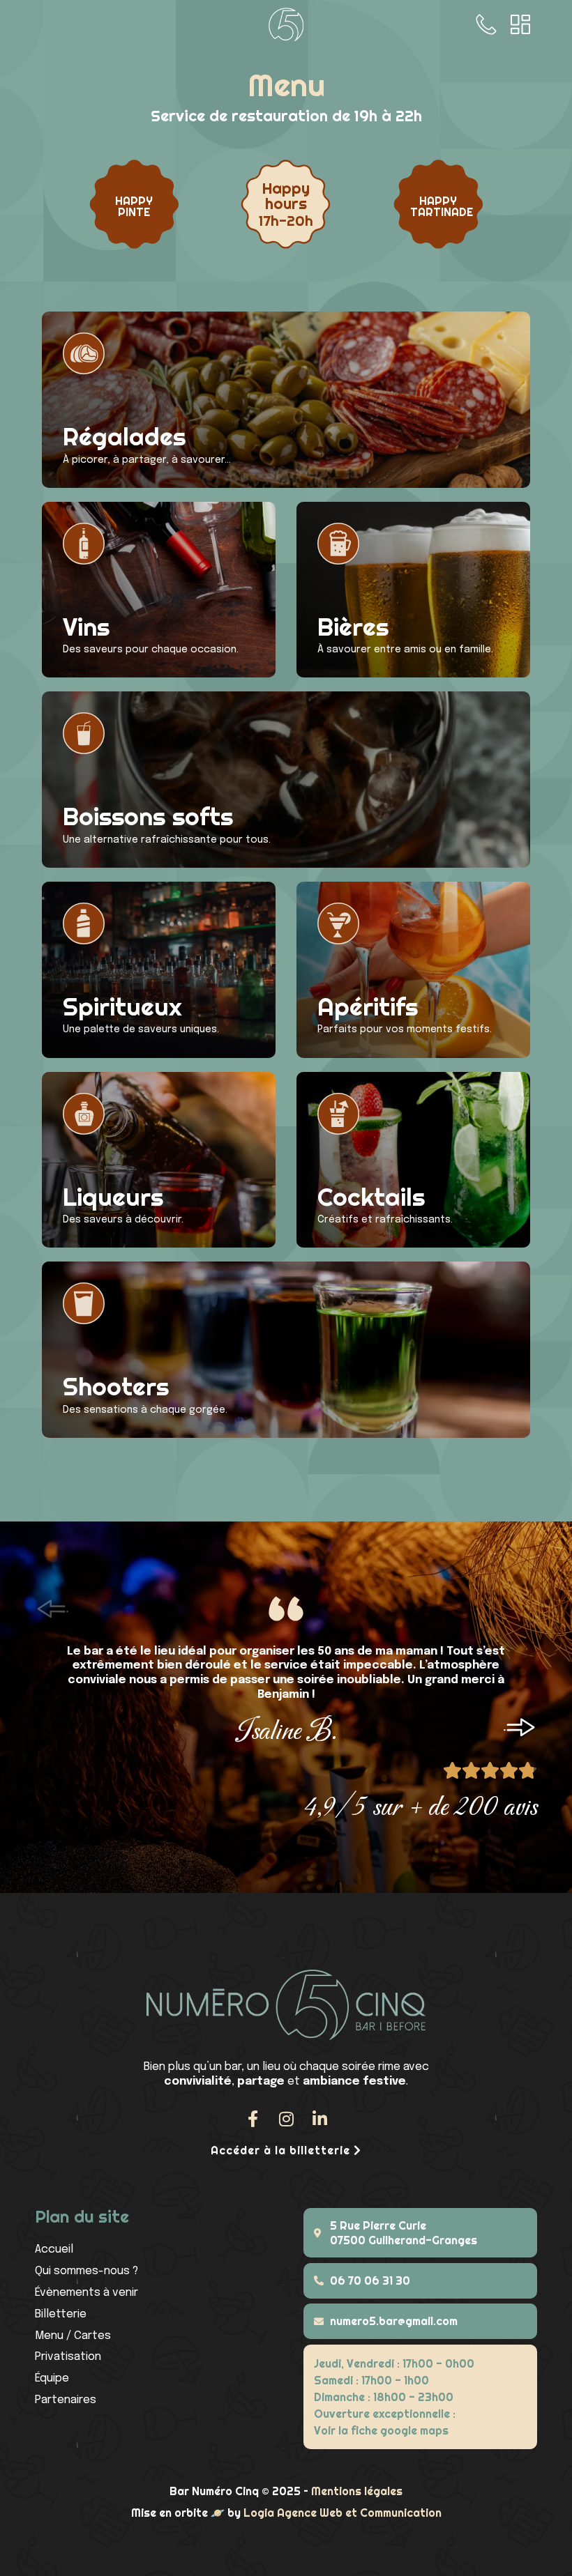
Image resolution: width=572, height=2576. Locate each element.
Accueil (54, 2249)
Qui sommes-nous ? (86, 2271)
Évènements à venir (86, 2293)
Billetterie (61, 2314)
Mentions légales (357, 2491)
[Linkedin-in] (319, 2119)
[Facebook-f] (253, 2119)
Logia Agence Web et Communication (343, 2513)
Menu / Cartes (73, 2336)
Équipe (52, 2378)
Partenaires (66, 2400)
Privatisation (68, 2357)
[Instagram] (286, 2119)
